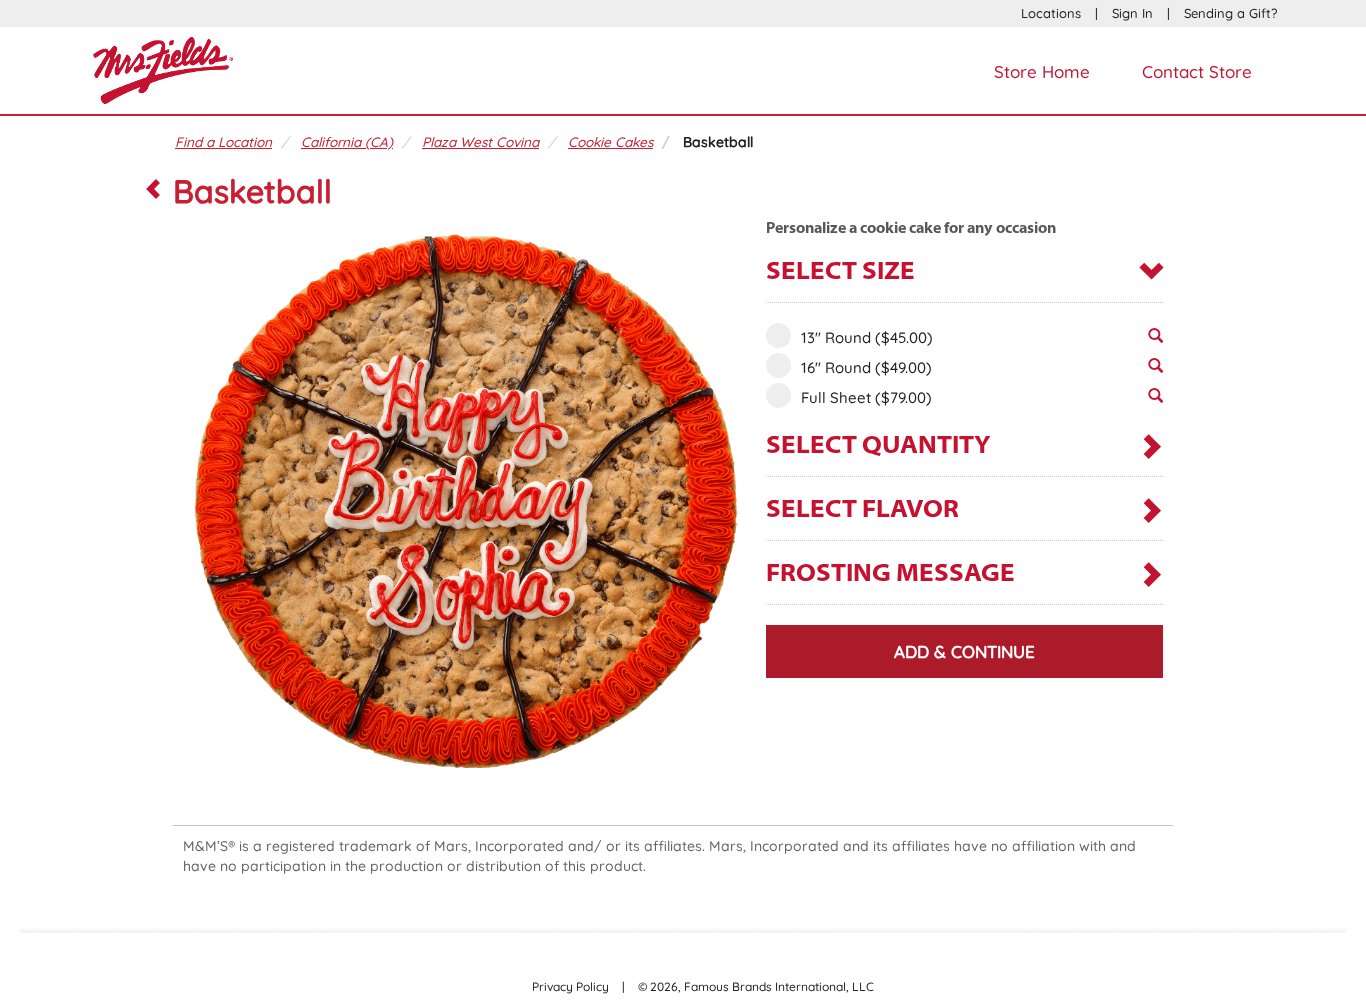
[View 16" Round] (1155, 371)
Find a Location (223, 141)
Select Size (840, 272)
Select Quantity (878, 446)
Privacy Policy (570, 986)
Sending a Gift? (1230, 13)
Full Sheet (866, 397)
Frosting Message (890, 574)
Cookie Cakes (610, 141)
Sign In (1132, 13)
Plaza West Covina (480, 141)
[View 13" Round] (1155, 341)
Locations (1051, 13)
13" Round (867, 337)
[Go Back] (153, 191)
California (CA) (347, 141)
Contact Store (1197, 71)
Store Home (1042, 71)
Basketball (718, 141)
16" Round (866, 367)
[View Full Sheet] (1155, 401)
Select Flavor (862, 510)
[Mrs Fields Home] (163, 68)
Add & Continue (964, 651)
